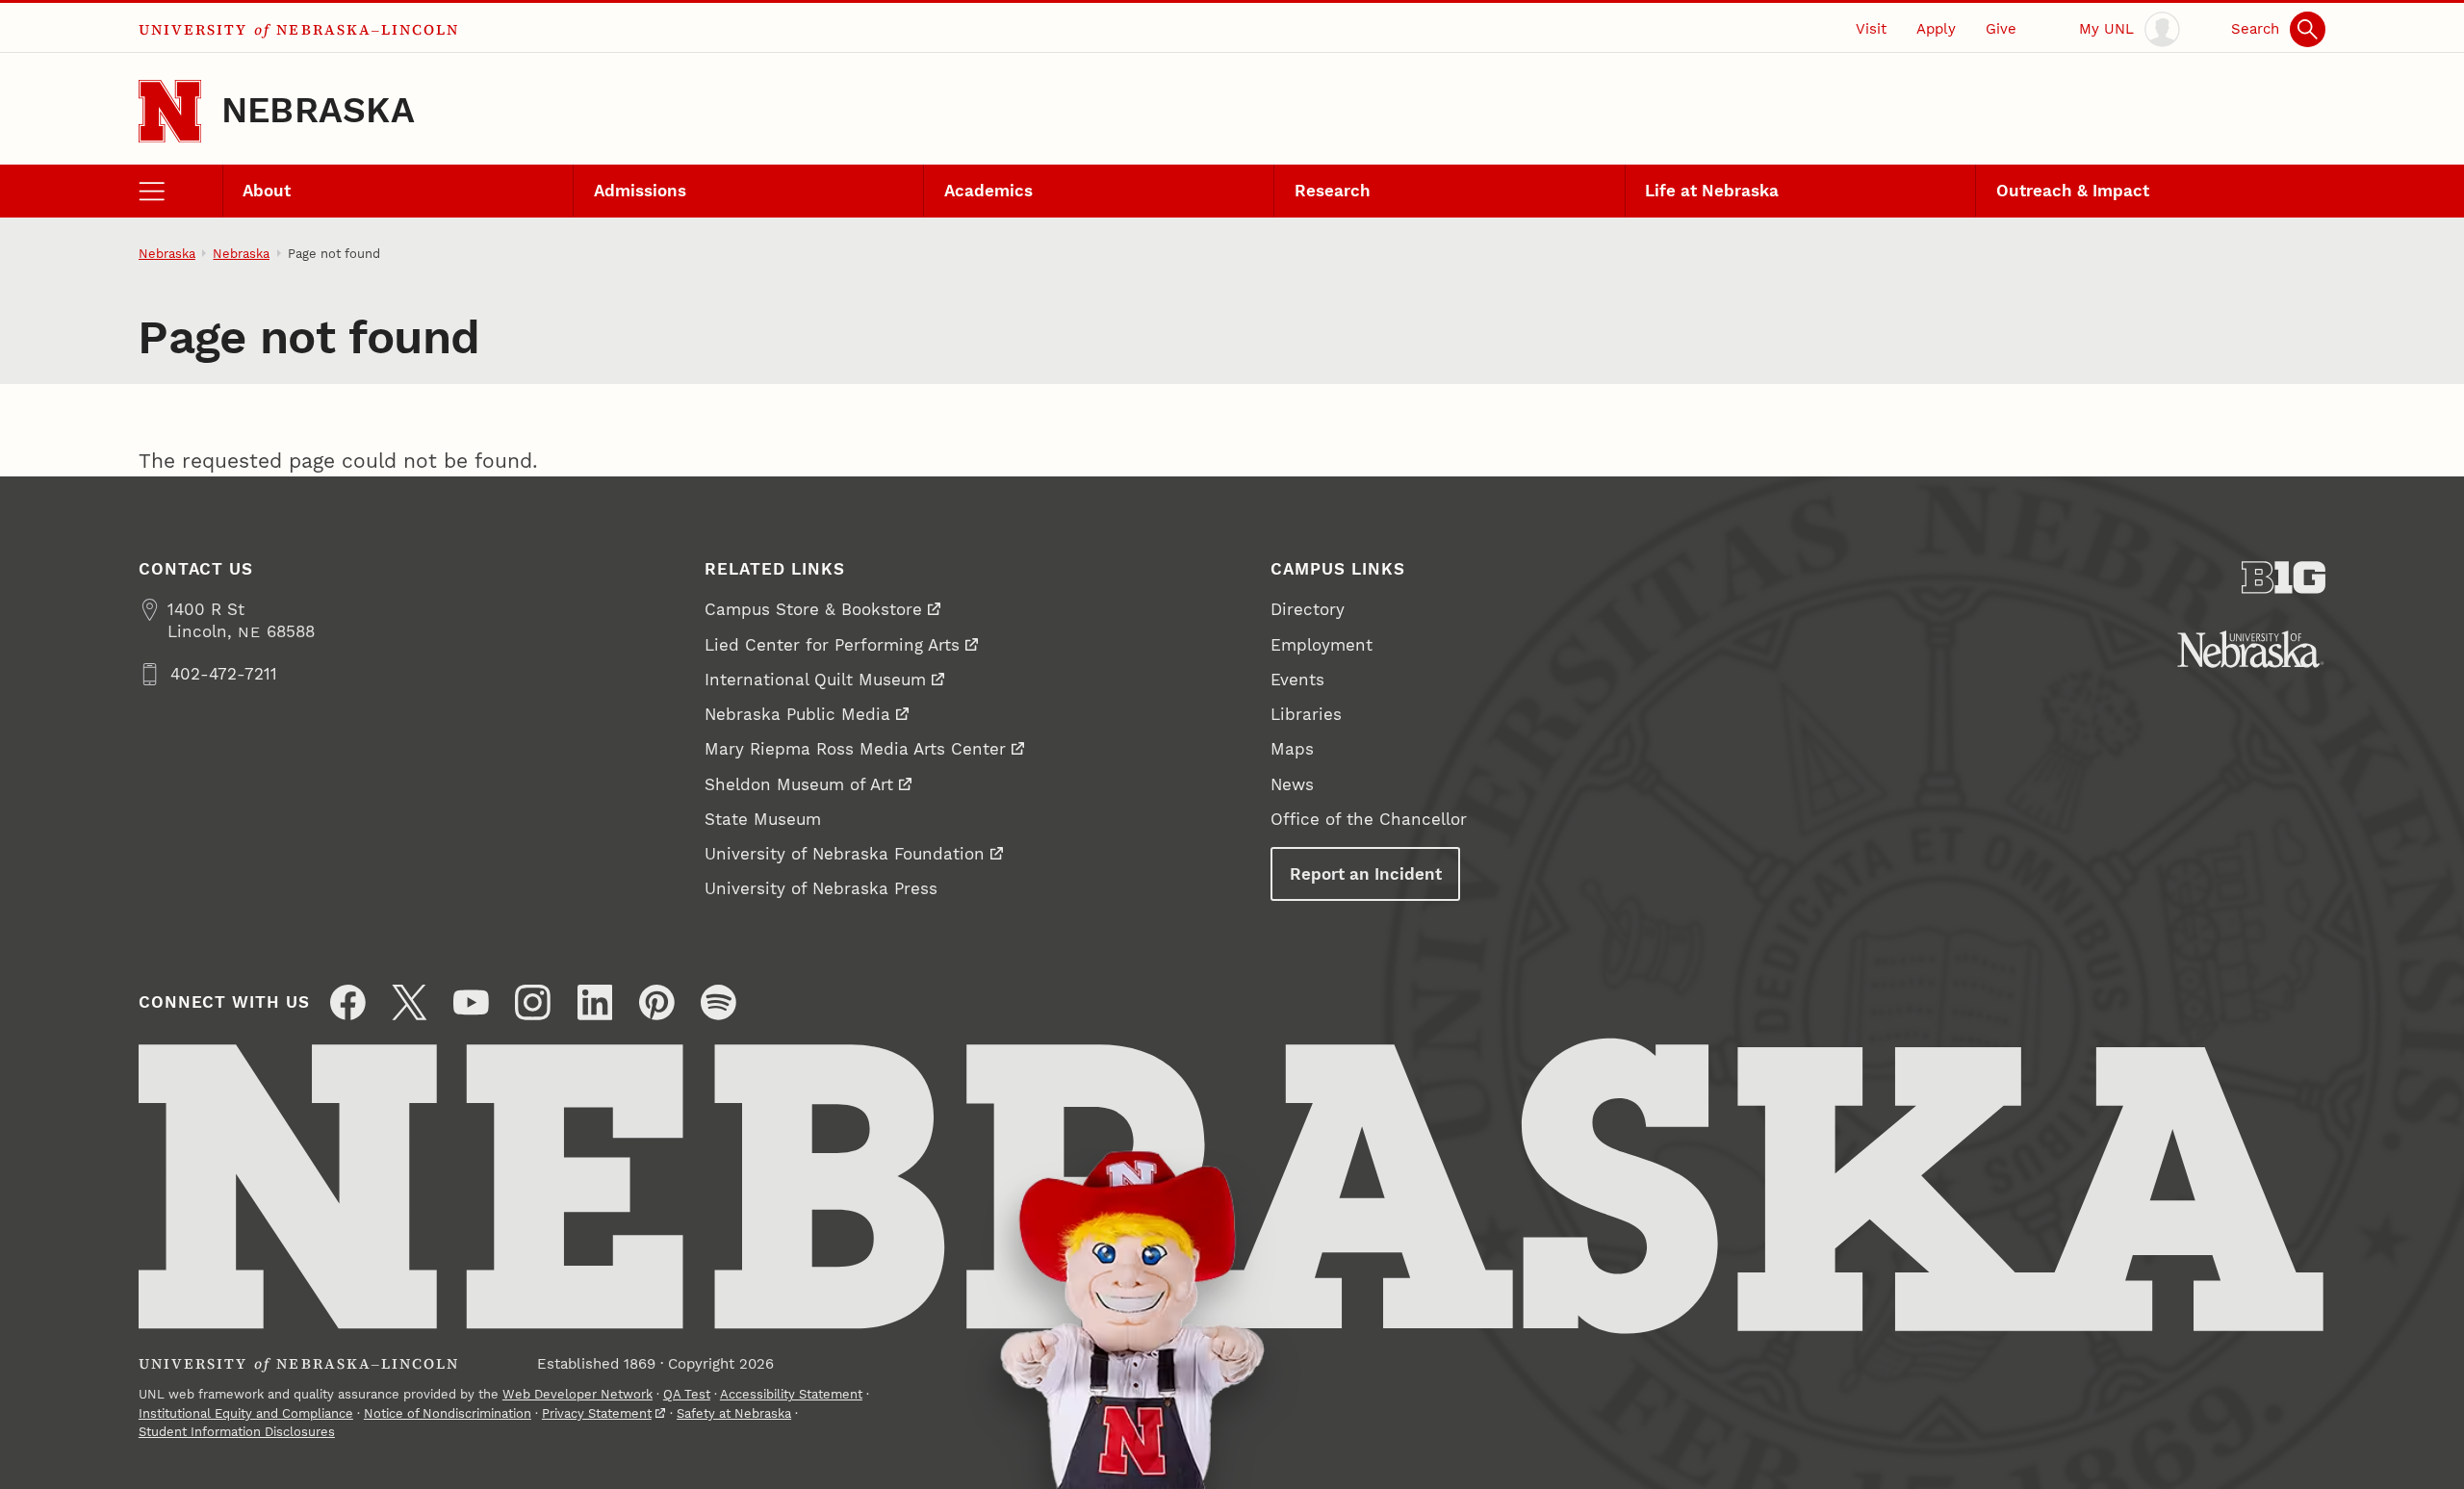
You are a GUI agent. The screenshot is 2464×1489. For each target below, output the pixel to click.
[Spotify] (719, 1002)
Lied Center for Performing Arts (832, 645)
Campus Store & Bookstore (813, 609)
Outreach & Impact (2073, 191)
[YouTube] (471, 1002)
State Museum (763, 819)
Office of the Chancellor (1369, 819)
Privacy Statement (597, 1413)
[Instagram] (533, 1002)
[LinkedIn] (595, 1002)
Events (1297, 680)
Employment (1322, 645)
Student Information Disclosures (237, 1432)
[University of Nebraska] (2251, 649)
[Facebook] (348, 1002)
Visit (1871, 29)
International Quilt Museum (815, 680)
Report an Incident (1366, 874)
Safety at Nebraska (734, 1413)
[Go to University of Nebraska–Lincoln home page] (170, 111)
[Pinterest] (657, 1002)
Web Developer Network (577, 1394)
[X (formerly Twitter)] (410, 1002)
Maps (1292, 749)
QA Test (687, 1394)
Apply (1936, 29)
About (267, 191)
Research (1333, 191)
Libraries (1306, 714)
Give (2001, 29)
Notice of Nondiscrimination (448, 1413)
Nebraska (318, 110)
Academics (988, 191)
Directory (1308, 609)
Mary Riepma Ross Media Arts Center (855, 749)
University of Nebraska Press (821, 888)
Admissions (640, 191)
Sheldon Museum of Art (799, 784)
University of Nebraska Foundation (845, 854)
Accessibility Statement (791, 1394)
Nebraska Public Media (797, 714)
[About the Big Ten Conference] (2284, 578)
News (1292, 784)
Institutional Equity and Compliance (246, 1413)
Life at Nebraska (1712, 191)
